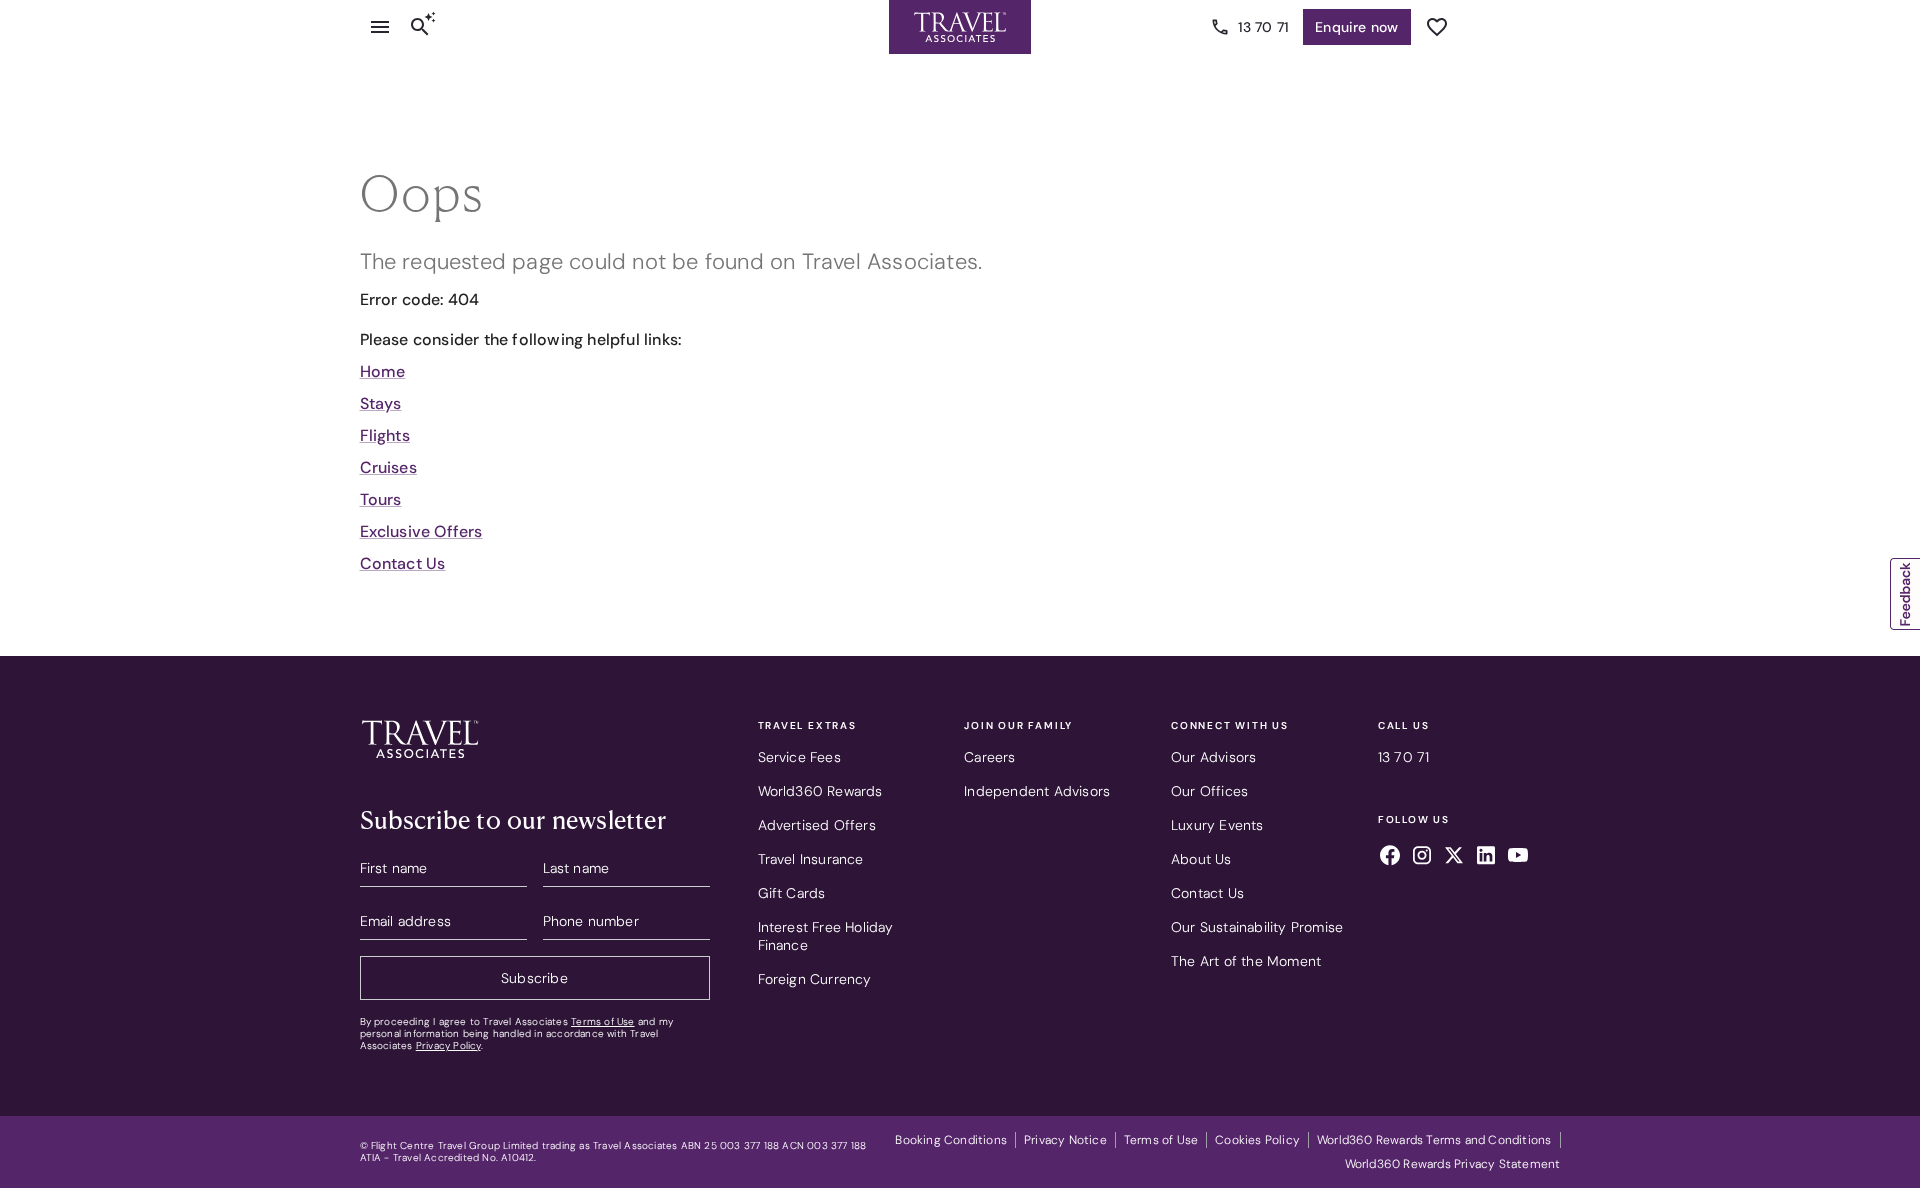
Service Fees (799, 757)
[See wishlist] (1437, 27)
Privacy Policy (448, 1045)
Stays (381, 403)
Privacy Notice (1065, 1140)
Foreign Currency (815, 979)
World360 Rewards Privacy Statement (1453, 1164)
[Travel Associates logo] (420, 763)
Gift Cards (792, 893)
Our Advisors (1213, 757)
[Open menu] (380, 27)
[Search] (420, 27)
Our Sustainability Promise (1257, 927)
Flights (385, 435)
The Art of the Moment (1246, 961)
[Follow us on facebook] (1390, 858)
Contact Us (403, 563)
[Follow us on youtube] (1518, 858)
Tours (381, 499)
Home (383, 371)
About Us (1201, 859)
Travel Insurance (811, 859)
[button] (1905, 594)
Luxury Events (1217, 825)
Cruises (388, 467)
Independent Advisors (1037, 791)
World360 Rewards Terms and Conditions (1434, 1140)
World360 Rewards (820, 791)
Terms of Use (602, 1021)
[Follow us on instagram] (1422, 858)
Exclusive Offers (421, 531)
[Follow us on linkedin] (1486, 858)
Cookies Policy (1257, 1140)
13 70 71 (1264, 27)
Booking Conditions (951, 1140)
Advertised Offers (817, 825)
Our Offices (1209, 791)
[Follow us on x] (1454, 858)
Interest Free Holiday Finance (826, 936)
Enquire (1356, 27)
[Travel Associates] (960, 27)
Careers (989, 757)
